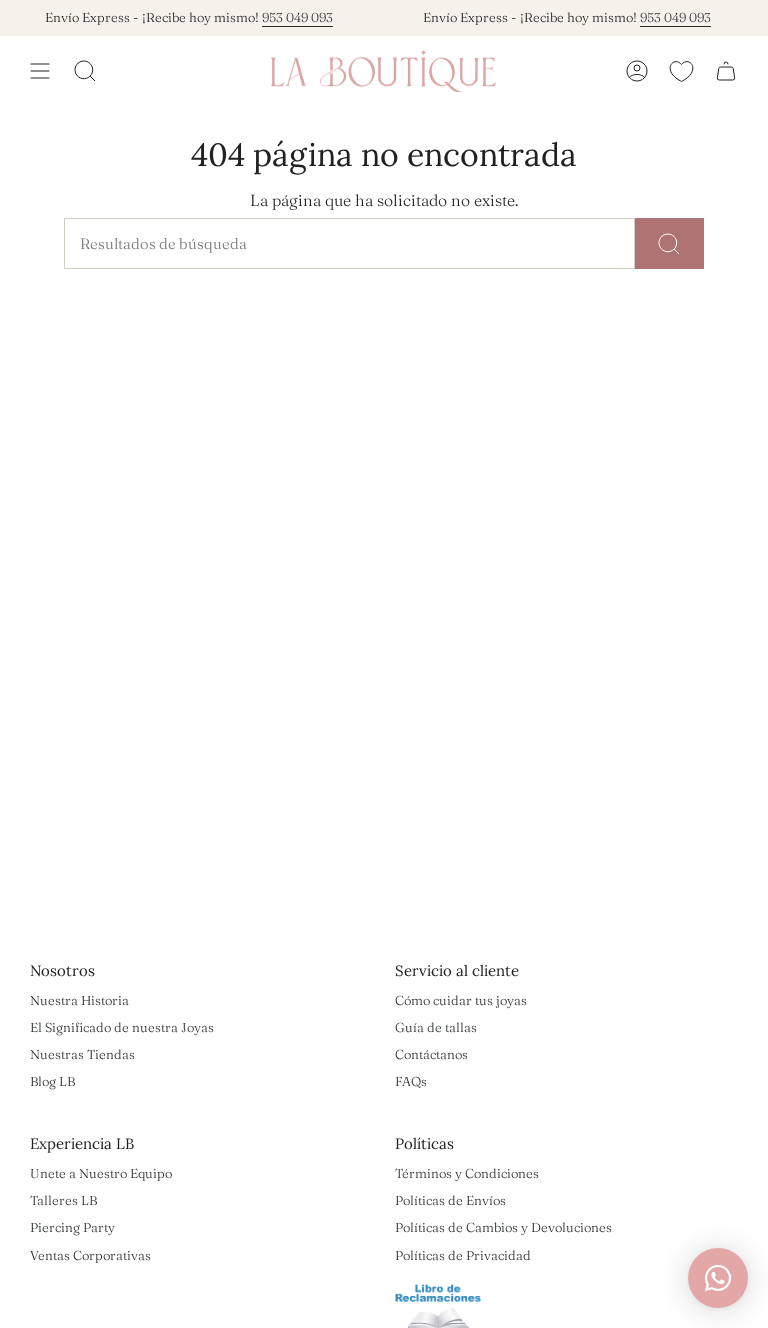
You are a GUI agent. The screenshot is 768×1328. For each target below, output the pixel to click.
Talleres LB (63, 1200)
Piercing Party (72, 1227)
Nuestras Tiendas (82, 1054)
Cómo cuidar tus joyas (461, 1000)
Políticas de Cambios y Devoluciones (503, 1227)
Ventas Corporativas (90, 1255)
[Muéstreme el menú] (40, 71)
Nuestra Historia (79, 1000)
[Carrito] (726, 71)
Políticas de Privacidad (463, 1255)
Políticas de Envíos (450, 1200)
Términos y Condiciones (467, 1173)
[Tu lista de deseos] (681, 71)
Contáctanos (431, 1054)
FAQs (411, 1081)
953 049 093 (288, 17)
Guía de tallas (436, 1027)
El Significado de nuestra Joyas (122, 1027)
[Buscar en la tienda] (669, 243)
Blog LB (52, 1081)
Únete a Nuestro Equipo (101, 1173)
